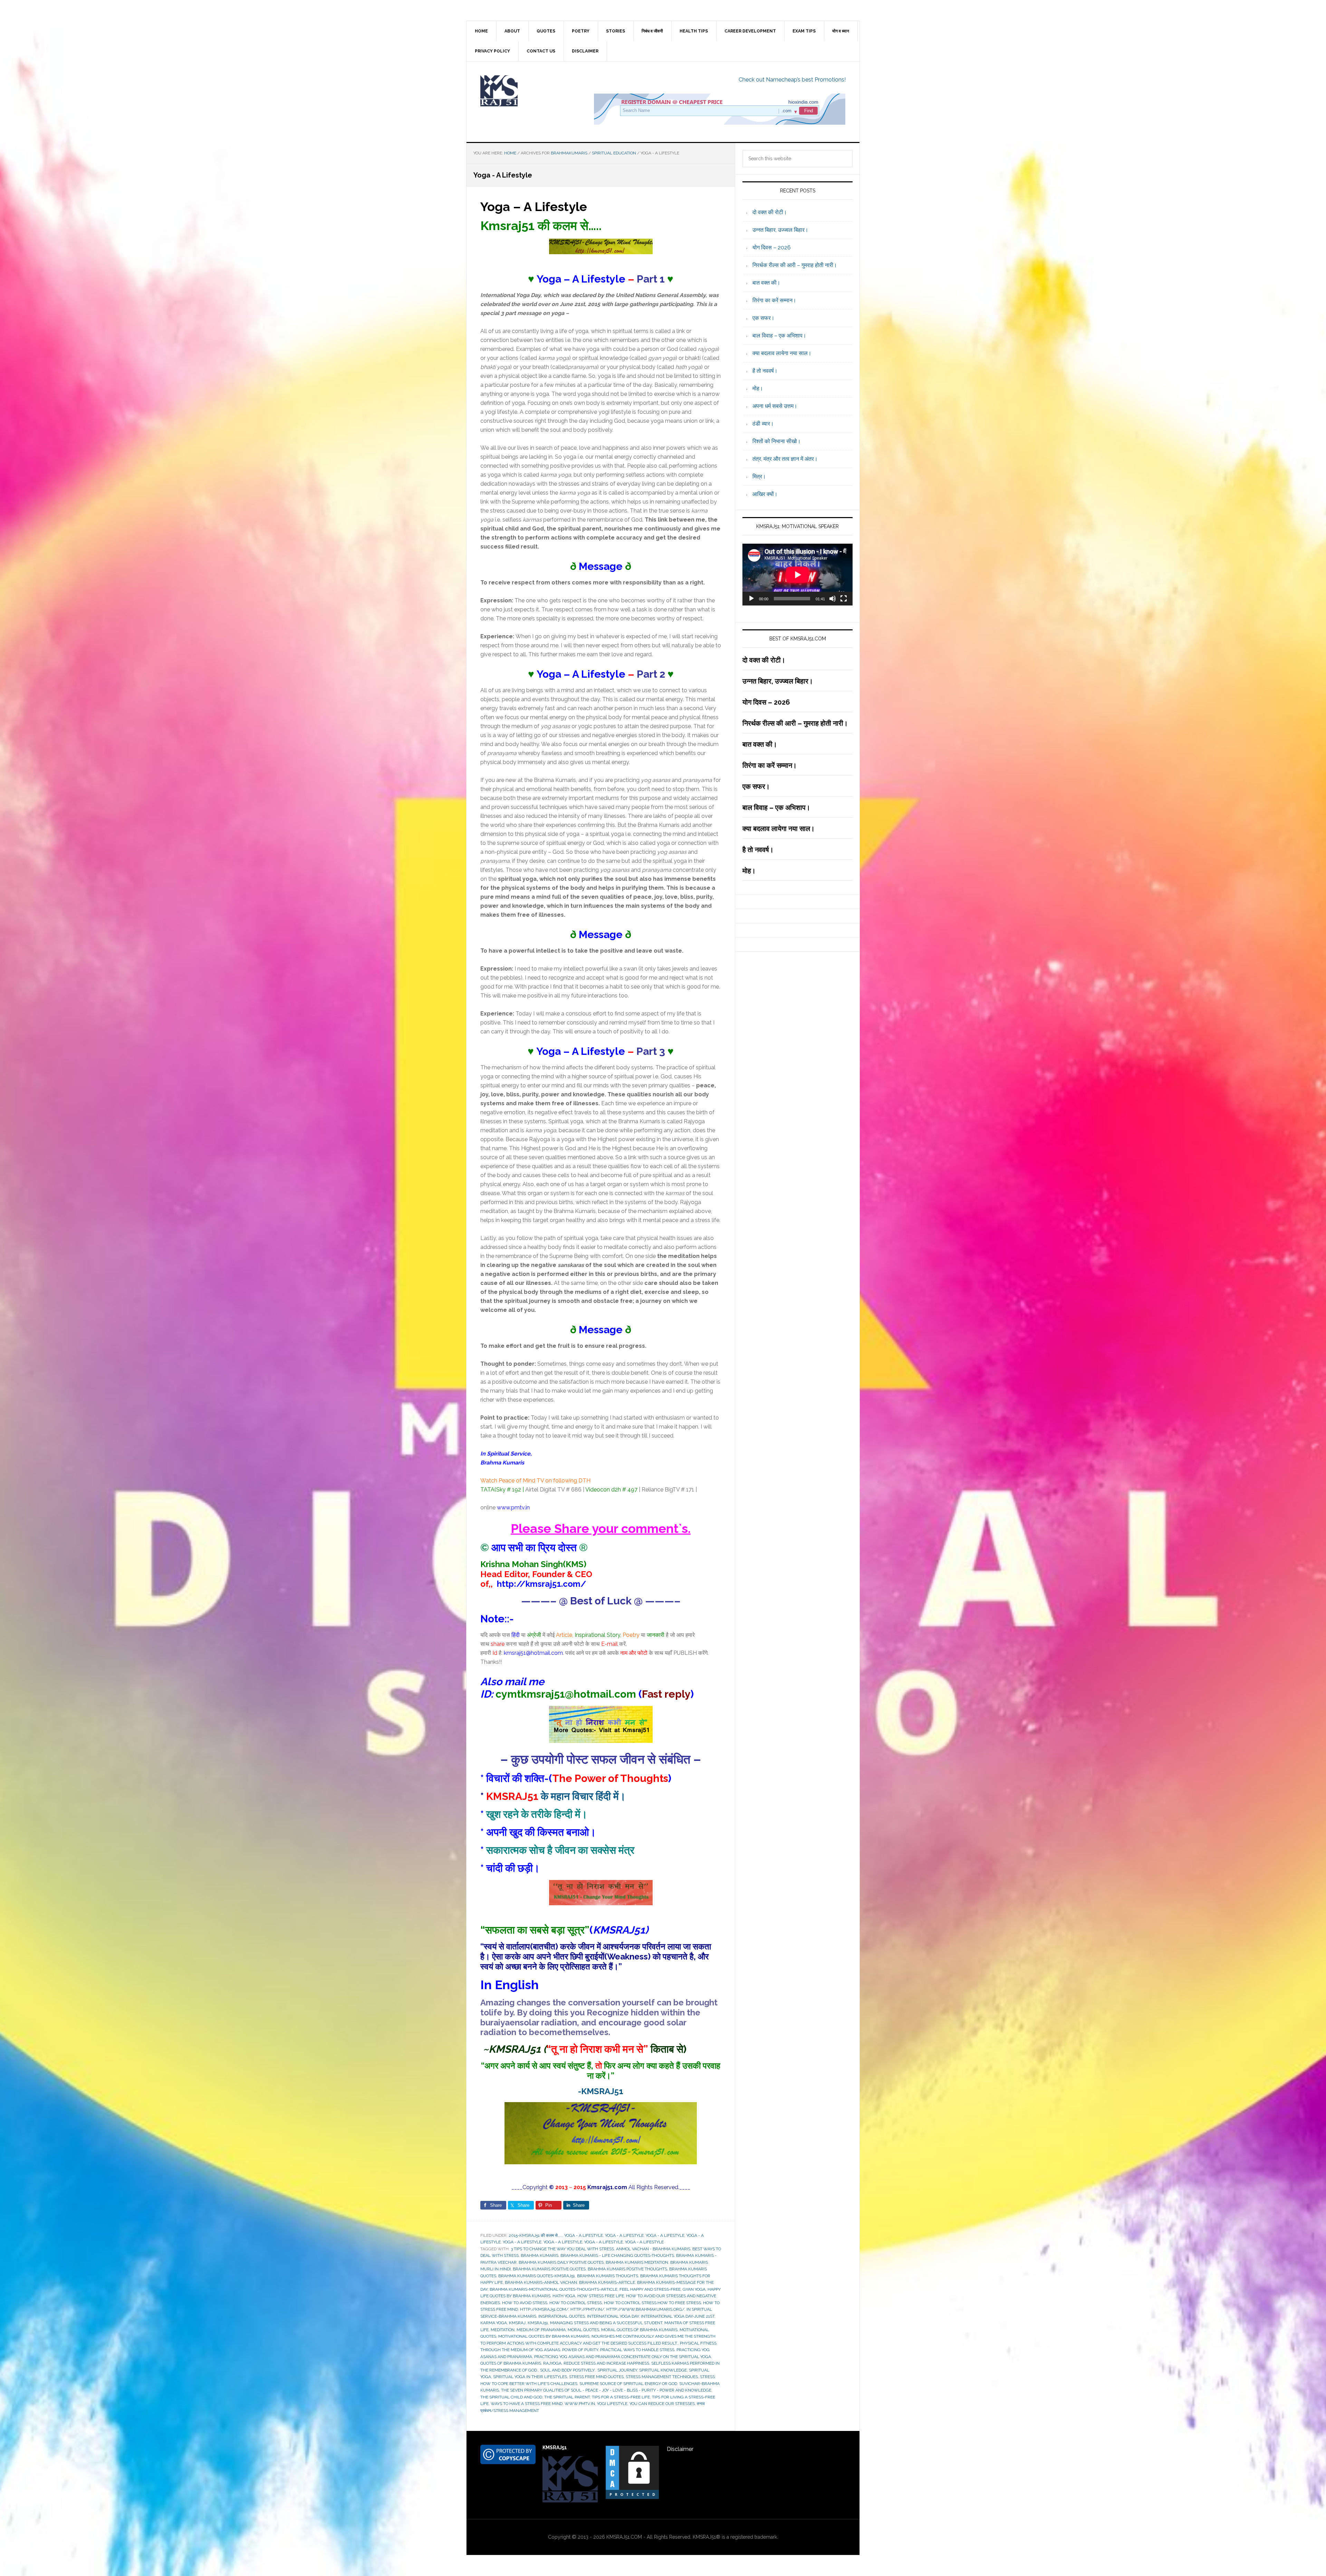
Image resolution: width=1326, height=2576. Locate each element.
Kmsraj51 (538, 2323)
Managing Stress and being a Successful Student (606, 2323)
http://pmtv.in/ (587, 2309)
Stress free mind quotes (596, 2377)
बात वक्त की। (766, 283)
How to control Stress (576, 2303)
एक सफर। (763, 318)
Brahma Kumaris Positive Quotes (549, 2269)
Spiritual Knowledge (663, 2370)
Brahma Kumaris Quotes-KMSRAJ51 (537, 2276)
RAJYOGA (552, 2363)
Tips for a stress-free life (621, 2397)
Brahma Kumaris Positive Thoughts (627, 2269)
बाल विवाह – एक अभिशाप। (779, 336)
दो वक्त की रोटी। (770, 212)
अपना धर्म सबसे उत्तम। (775, 406)
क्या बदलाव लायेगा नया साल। (782, 353)
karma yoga (494, 2323)
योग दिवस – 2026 (772, 247)
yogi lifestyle (612, 2404)
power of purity (580, 2350)
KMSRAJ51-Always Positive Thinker (525, 91)
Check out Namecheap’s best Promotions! (792, 80)
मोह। (758, 388)
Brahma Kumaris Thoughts (608, 2276)
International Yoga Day (613, 2316)
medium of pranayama (541, 2330)
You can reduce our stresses (662, 2404)
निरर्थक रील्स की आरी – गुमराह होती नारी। (795, 265)
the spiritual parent (567, 2397)
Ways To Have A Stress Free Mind (527, 2404)
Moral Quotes (583, 2330)
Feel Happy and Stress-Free (650, 2289)
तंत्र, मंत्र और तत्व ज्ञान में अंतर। (785, 459)
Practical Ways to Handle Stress (637, 2350)
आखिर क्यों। (765, 494)
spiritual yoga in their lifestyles (530, 2377)
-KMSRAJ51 (601, 2091)
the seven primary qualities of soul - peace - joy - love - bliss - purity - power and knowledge (606, 2390)
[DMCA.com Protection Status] (632, 2497)
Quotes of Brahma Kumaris (511, 2363)
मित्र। (759, 476)
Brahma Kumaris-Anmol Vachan (541, 2282)
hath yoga (564, 2296)
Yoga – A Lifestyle (534, 207)
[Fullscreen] (844, 599)
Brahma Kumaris (540, 2255)
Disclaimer (680, 2449)
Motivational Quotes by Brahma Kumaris (544, 2336)
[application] (797, 575)
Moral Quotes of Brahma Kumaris (639, 2330)
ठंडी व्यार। (763, 424)
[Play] (751, 599)
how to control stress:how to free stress (652, 2303)
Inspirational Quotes (562, 2316)
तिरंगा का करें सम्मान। (774, 300)
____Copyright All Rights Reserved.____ (601, 2187)
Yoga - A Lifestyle (584, 2235)
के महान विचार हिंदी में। (556, 1796)
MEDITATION (503, 2330)
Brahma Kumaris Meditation (637, 2262)
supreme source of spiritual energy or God (628, 2384)
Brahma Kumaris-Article (607, 2282)
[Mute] (833, 599)
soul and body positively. (568, 2370)
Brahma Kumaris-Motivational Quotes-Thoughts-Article (554, 2289)
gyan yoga (694, 2289)
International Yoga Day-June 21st (678, 2316)
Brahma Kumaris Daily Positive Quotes (561, 2262)
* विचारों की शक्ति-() (576, 1778)
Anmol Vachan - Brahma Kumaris (653, 2249)
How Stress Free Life (601, 2296)
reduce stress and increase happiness (606, 2363)
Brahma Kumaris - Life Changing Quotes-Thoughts (617, 2255)
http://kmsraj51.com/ (544, 2309)
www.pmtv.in (513, 1508)
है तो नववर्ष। (765, 371)
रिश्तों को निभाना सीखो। (777, 441)
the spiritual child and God (511, 2397)
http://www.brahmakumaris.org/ (645, 2309)
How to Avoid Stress (525, 2303)
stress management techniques (662, 2377)
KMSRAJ (517, 2323)
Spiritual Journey (617, 2370)
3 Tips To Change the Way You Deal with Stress (562, 2249)
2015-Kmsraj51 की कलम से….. (535, 2235)
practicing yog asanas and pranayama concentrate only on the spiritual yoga (623, 2357)
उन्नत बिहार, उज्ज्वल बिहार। (780, 230)
